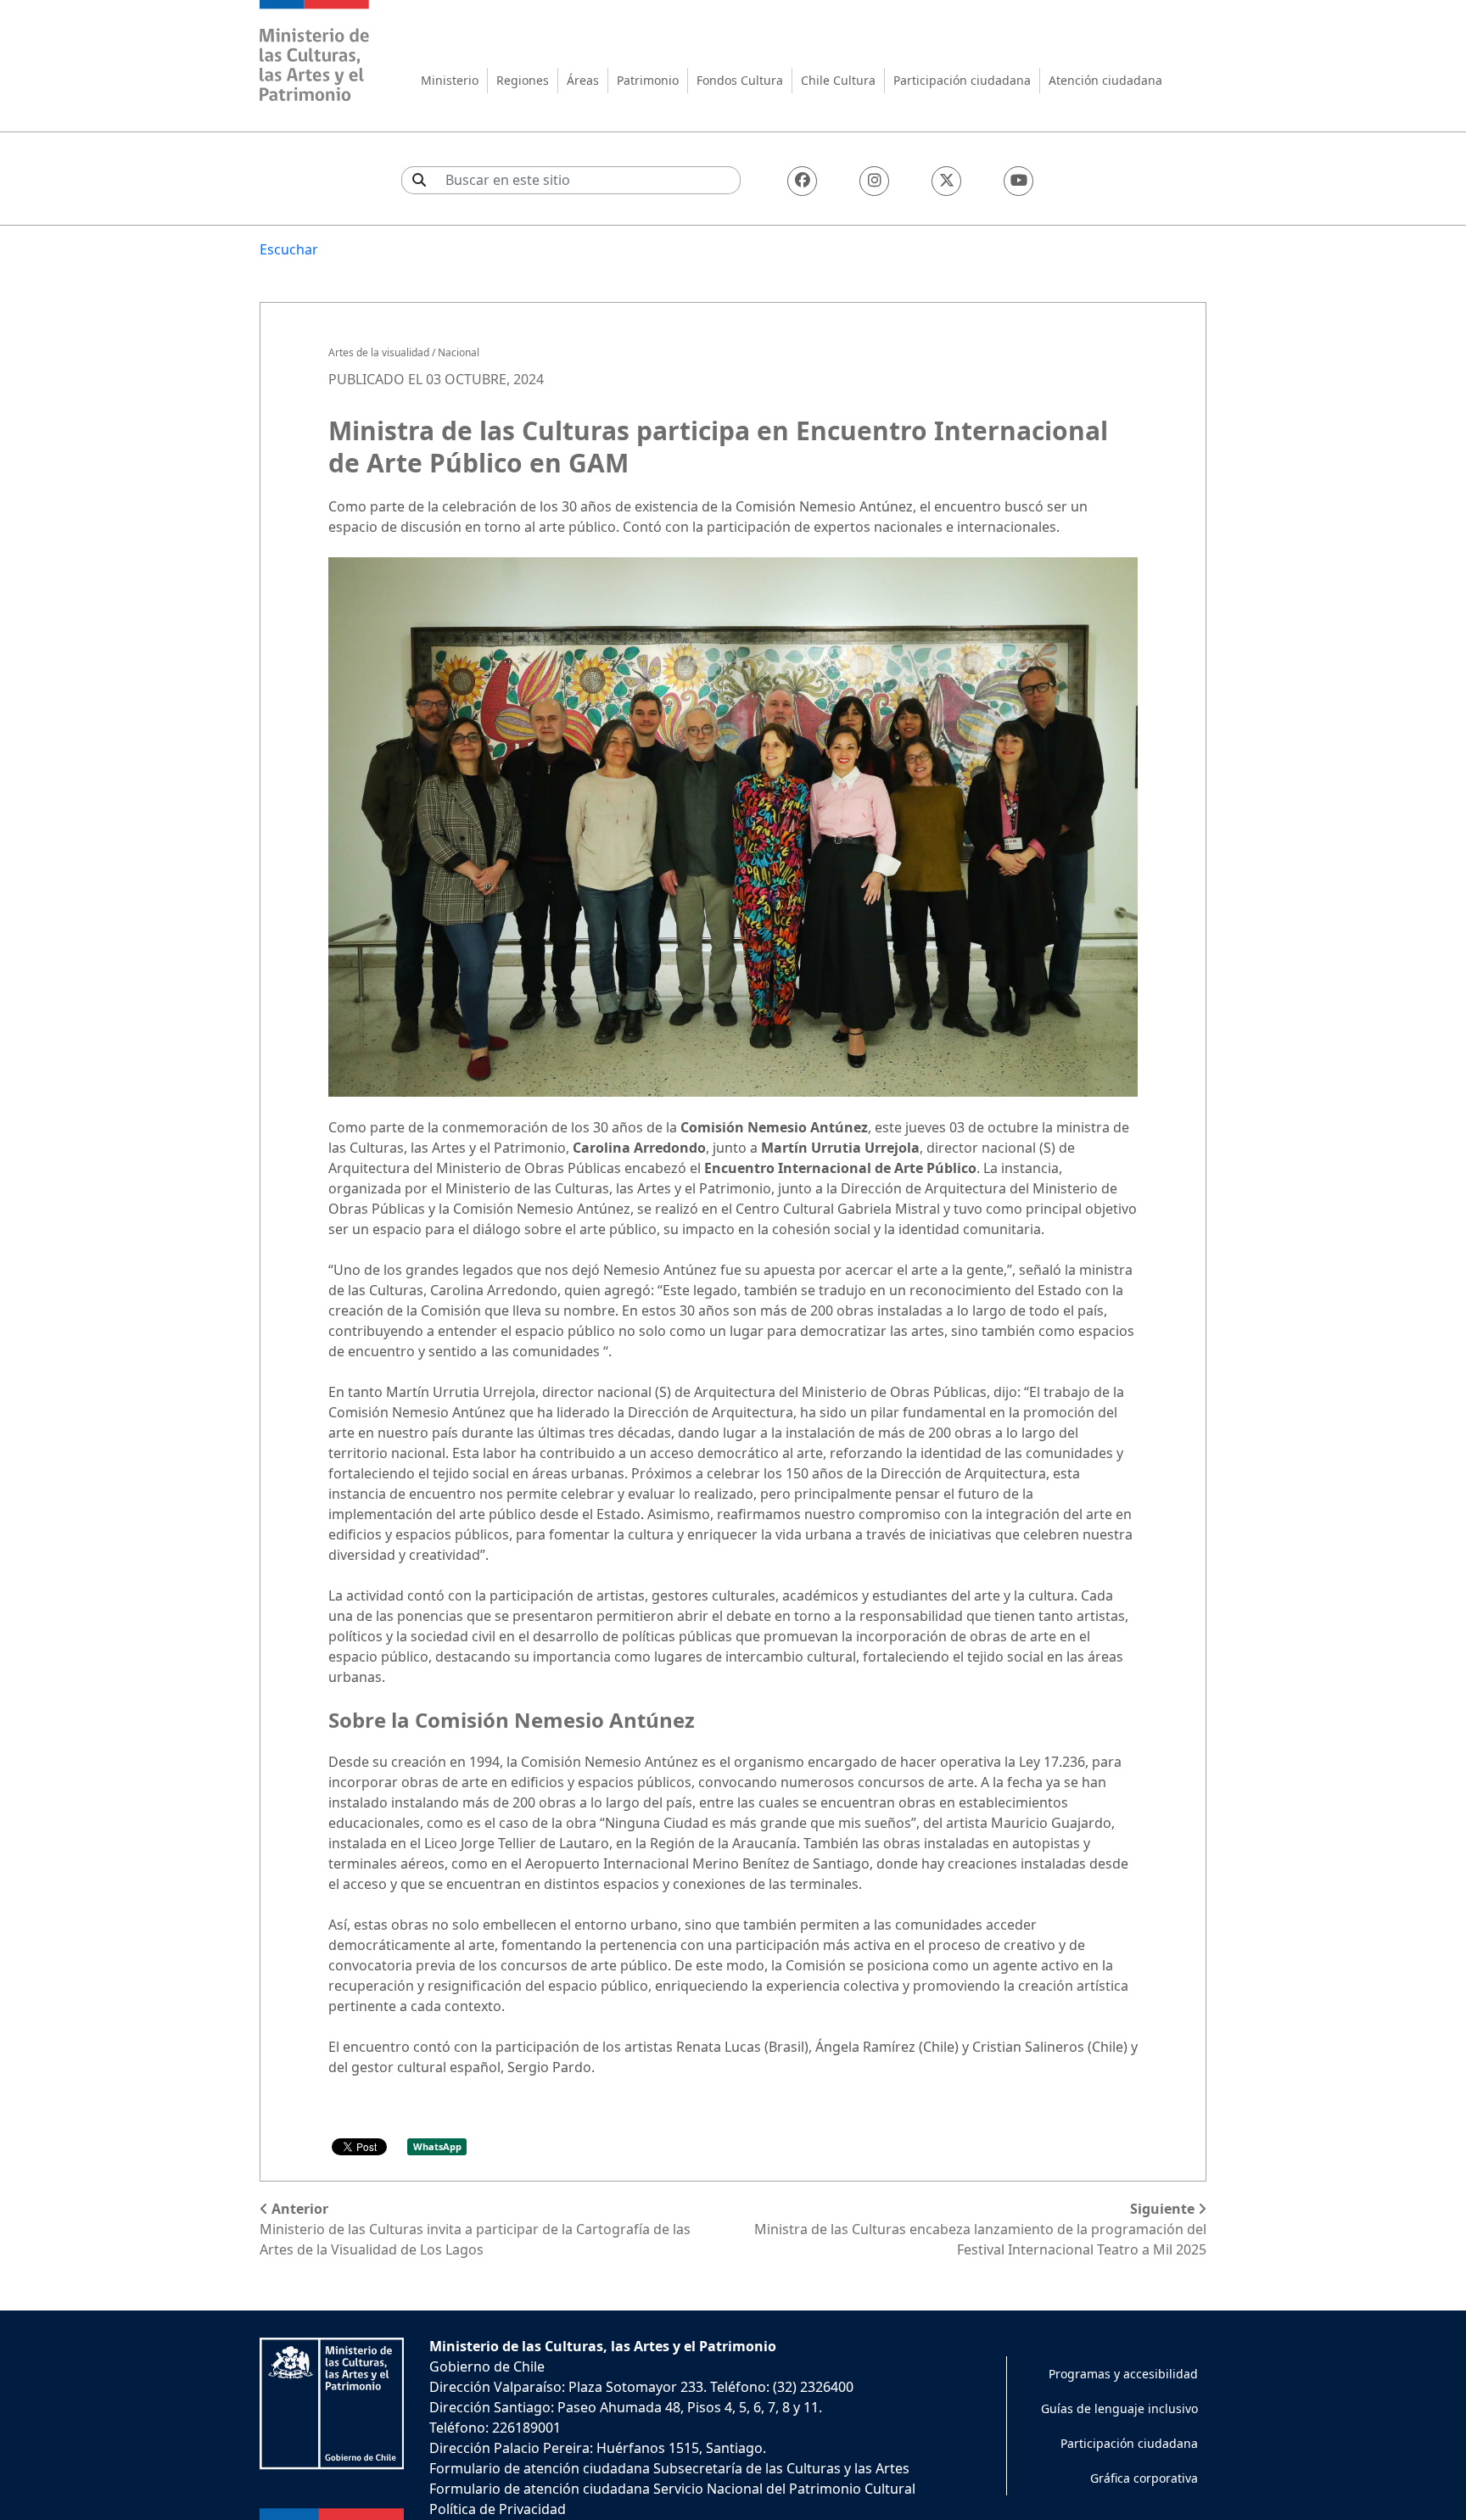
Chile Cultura (838, 80)
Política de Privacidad (498, 2509)
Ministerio (450, 80)
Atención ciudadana (1105, 80)
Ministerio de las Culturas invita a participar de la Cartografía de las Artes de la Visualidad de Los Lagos (475, 2229)
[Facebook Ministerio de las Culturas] (802, 181)
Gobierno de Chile (487, 2366)
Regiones (523, 80)
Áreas (583, 80)
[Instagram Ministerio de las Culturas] (874, 181)
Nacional (459, 352)
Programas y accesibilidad (1123, 2374)
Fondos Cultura (740, 80)
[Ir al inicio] (315, 53)
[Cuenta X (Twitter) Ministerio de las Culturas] (946, 181)
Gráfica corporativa (1144, 2478)
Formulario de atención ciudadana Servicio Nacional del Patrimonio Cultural (672, 2489)
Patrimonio (648, 80)
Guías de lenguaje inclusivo (1119, 2408)
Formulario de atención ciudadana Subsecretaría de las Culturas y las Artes (669, 2468)
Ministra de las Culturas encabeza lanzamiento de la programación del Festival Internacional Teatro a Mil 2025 (980, 2229)
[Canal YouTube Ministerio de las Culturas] (1018, 181)
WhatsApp (437, 2146)
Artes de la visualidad (379, 352)
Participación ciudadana (962, 80)
